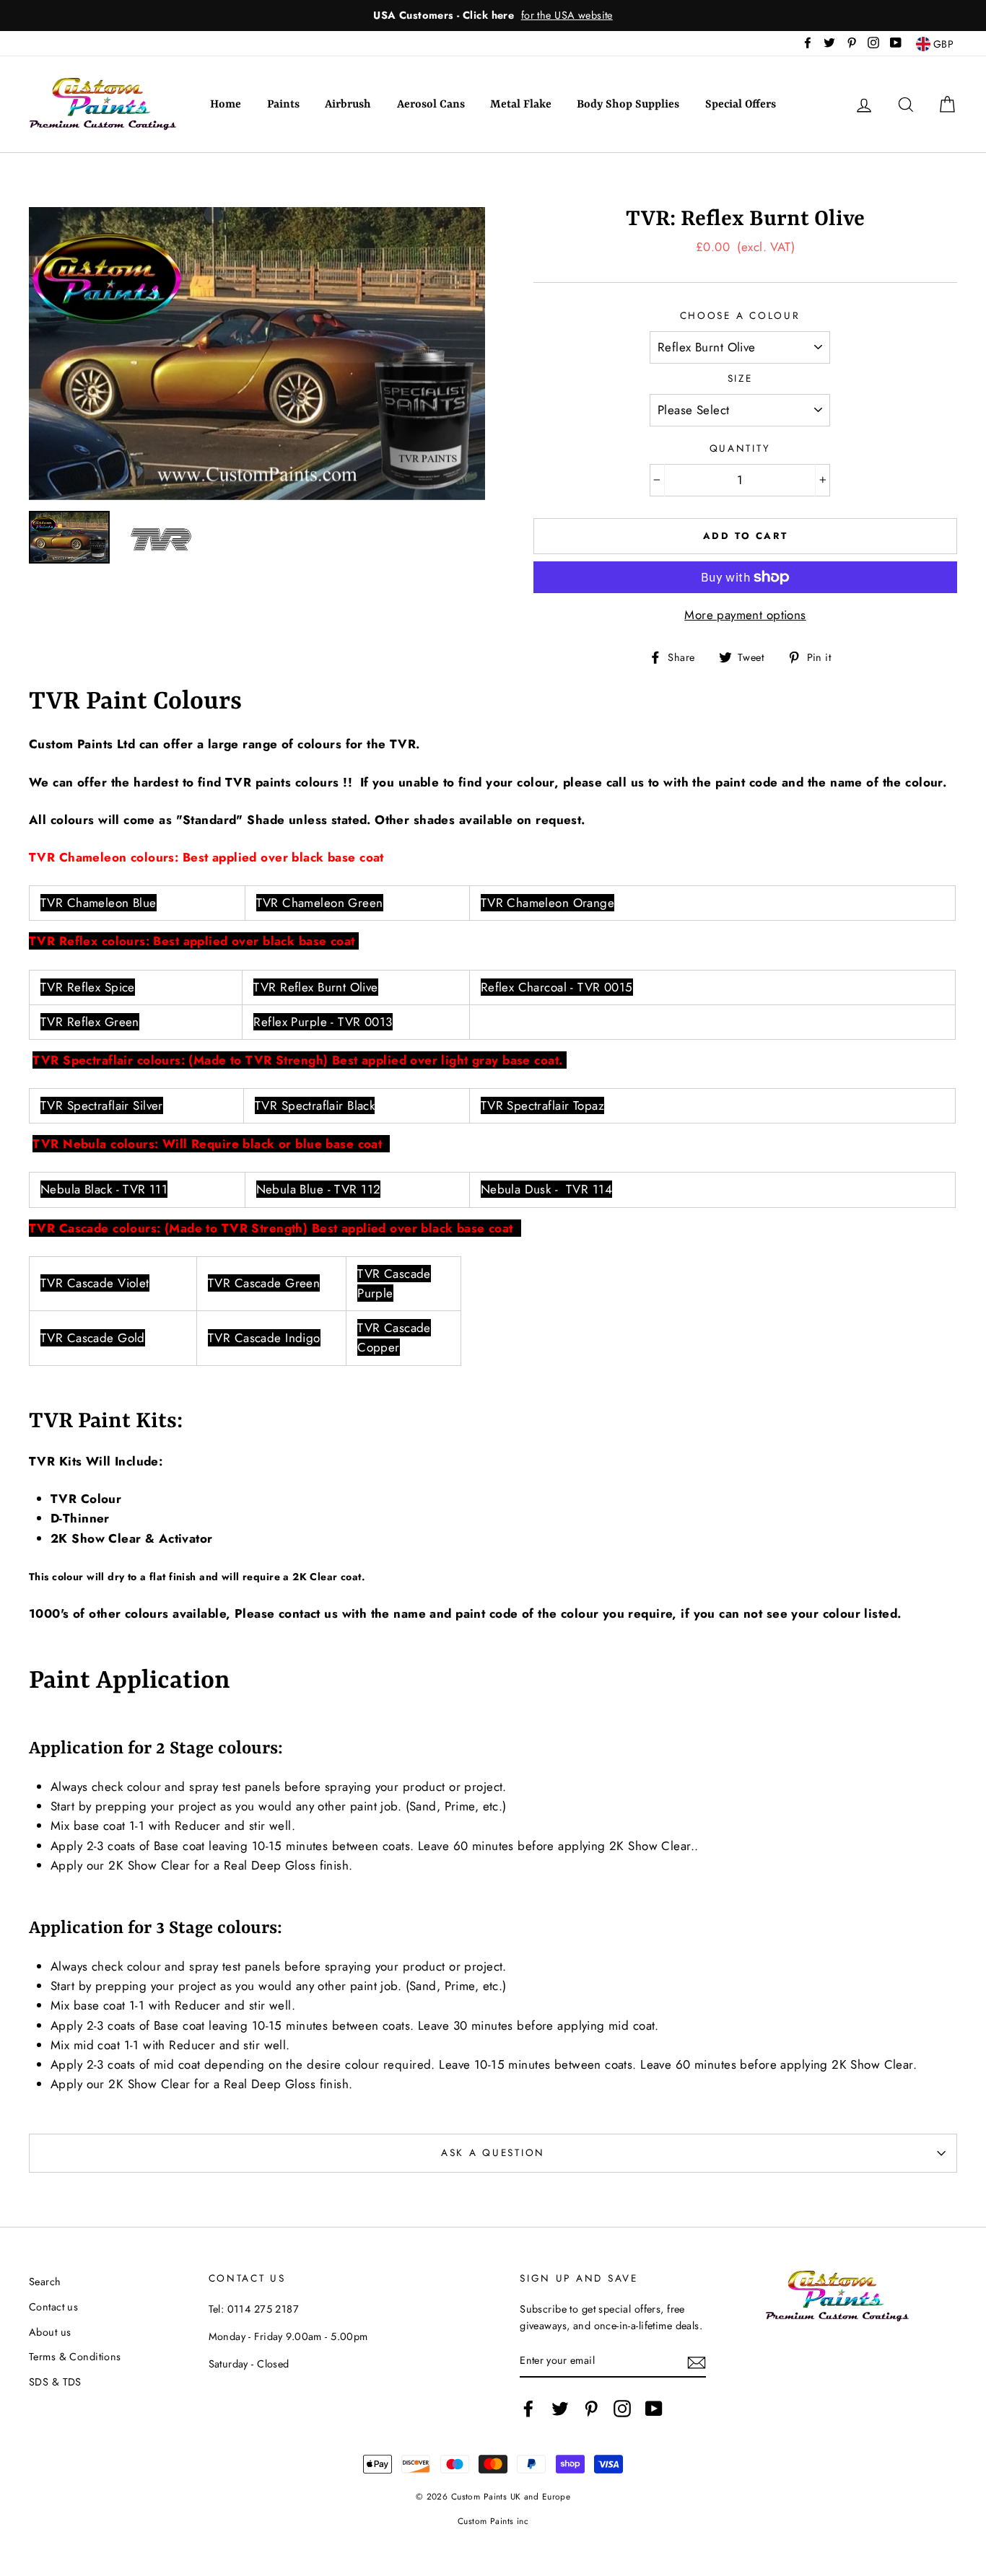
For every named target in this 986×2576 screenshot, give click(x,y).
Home (226, 105)
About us (50, 2332)
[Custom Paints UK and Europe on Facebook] (528, 2408)
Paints (283, 105)
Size (740, 378)
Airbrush (348, 105)
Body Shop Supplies (628, 105)
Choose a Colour (740, 315)
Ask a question (493, 2152)
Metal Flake (521, 105)
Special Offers (741, 105)
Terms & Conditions (75, 2357)
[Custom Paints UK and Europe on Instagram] (622, 2408)
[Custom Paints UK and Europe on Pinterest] (591, 2408)
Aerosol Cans (431, 105)
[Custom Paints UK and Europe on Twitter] (560, 2408)
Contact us (53, 2307)
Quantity (740, 448)
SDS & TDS (55, 2382)
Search (45, 2282)
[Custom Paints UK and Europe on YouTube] (654, 2408)
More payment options (745, 615)
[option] (493, 16)
